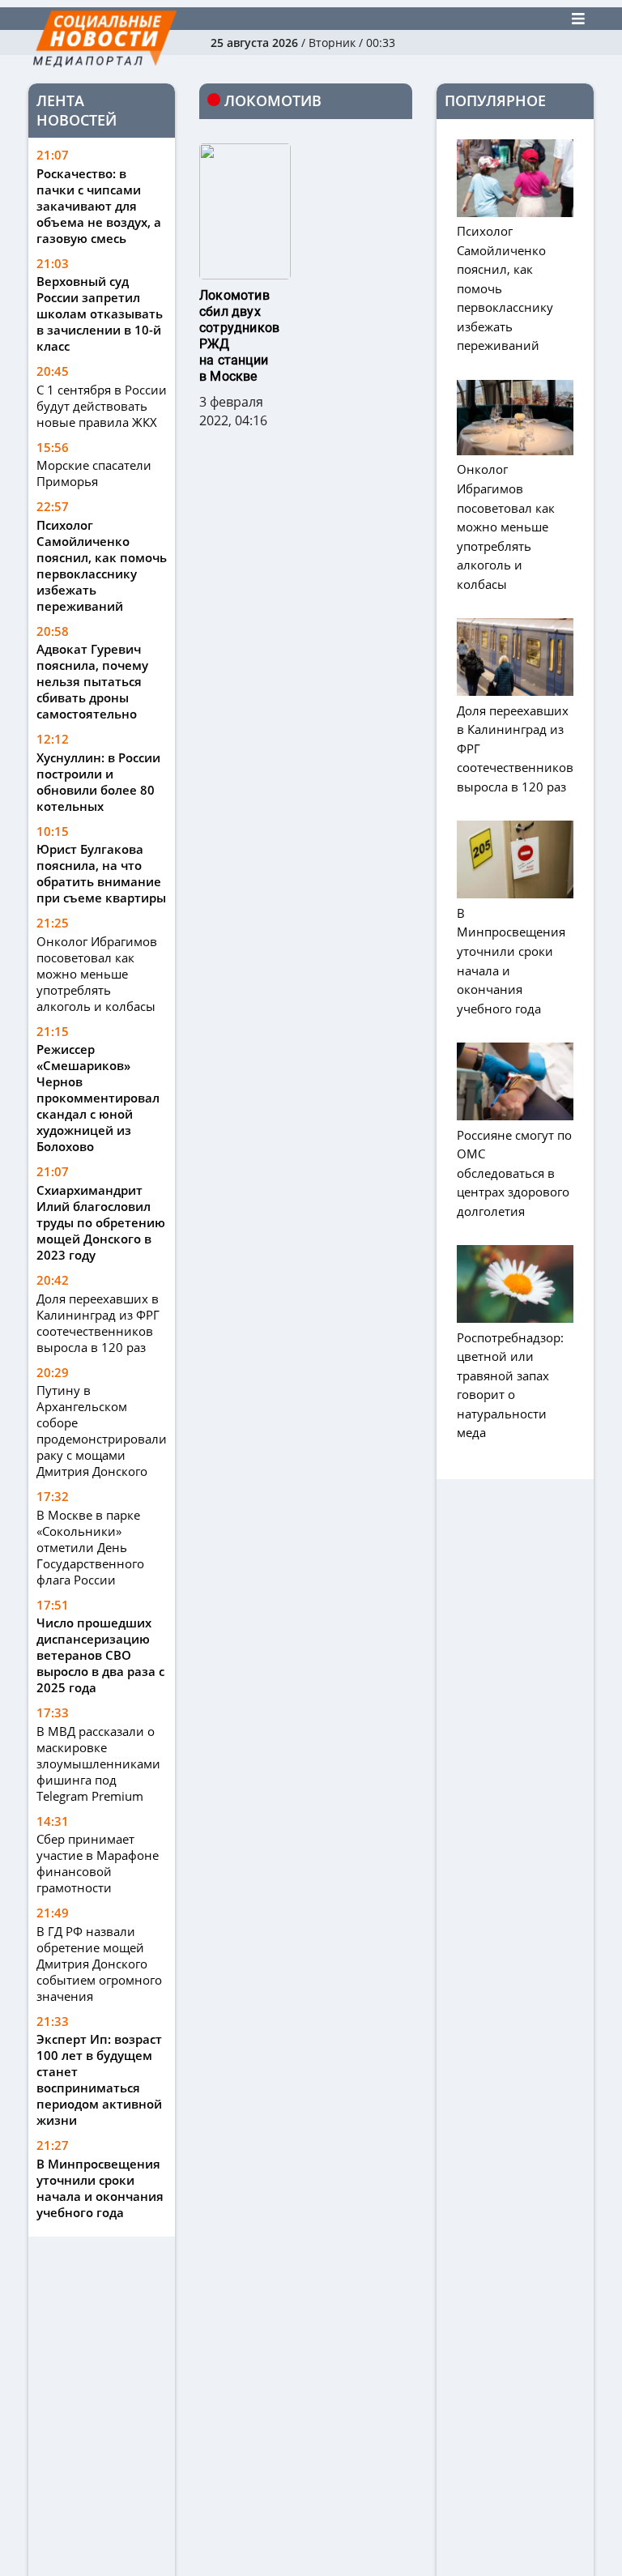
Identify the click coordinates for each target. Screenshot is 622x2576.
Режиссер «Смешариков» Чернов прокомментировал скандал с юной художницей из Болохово (98, 1098)
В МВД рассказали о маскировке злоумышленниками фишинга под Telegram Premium (98, 1764)
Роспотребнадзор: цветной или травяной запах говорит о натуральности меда (510, 1385)
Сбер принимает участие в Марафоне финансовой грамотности (98, 1863)
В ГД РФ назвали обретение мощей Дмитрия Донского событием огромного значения (99, 1964)
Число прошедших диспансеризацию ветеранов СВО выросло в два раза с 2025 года (100, 1655)
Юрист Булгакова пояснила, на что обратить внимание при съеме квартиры (101, 873)
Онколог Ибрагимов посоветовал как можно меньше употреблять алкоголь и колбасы (97, 974)
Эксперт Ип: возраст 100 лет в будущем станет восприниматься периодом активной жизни (99, 2079)
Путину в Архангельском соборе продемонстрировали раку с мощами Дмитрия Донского (102, 1431)
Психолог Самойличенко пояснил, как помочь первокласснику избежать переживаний (102, 565)
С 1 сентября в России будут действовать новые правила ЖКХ (102, 406)
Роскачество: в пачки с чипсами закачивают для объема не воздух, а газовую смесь (99, 206)
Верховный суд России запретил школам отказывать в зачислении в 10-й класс (100, 313)
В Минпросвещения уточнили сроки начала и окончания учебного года (100, 2188)
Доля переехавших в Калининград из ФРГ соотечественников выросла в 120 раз (98, 1323)
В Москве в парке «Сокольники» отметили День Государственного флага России (90, 1547)
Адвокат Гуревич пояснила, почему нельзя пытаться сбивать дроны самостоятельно (92, 681)
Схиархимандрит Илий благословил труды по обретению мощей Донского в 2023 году (101, 1222)
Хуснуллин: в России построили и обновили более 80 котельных (98, 782)
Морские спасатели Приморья (94, 473)
